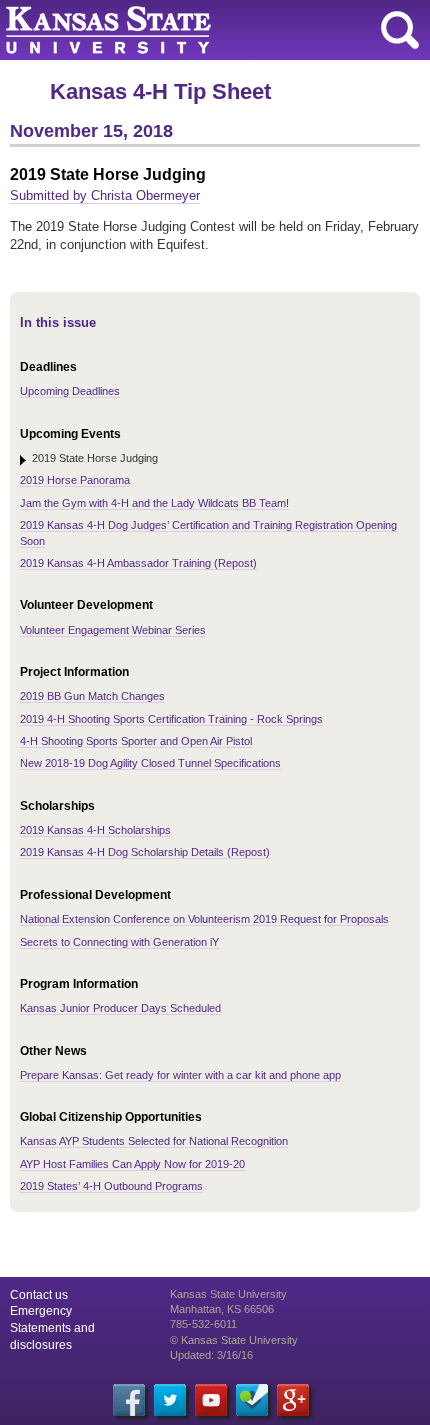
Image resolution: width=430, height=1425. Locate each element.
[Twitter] (170, 1400)
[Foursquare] (252, 1400)
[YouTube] (211, 1400)
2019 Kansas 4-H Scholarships (95, 830)
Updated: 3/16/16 (211, 1355)
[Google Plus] (293, 1400)
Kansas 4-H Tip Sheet (160, 91)
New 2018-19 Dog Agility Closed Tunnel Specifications (150, 763)
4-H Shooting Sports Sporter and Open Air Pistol (136, 741)
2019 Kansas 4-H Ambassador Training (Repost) (138, 563)
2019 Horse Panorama (75, 480)
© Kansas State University (234, 1340)
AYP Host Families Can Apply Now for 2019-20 (132, 1164)
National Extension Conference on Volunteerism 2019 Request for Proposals (204, 919)
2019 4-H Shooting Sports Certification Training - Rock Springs (171, 719)
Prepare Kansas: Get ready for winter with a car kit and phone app (180, 1075)
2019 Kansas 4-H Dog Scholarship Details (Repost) (145, 852)
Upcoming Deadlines (70, 391)
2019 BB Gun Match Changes (92, 696)
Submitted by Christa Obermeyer (105, 195)
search (400, 30)
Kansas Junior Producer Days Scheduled (120, 1008)
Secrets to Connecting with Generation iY (119, 942)
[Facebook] (129, 1400)
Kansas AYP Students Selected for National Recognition (154, 1141)
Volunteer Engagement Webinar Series (113, 630)
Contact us (39, 1295)
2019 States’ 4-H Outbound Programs (111, 1186)
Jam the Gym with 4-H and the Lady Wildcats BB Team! (154, 503)
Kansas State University (182, 30)
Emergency (41, 1311)
